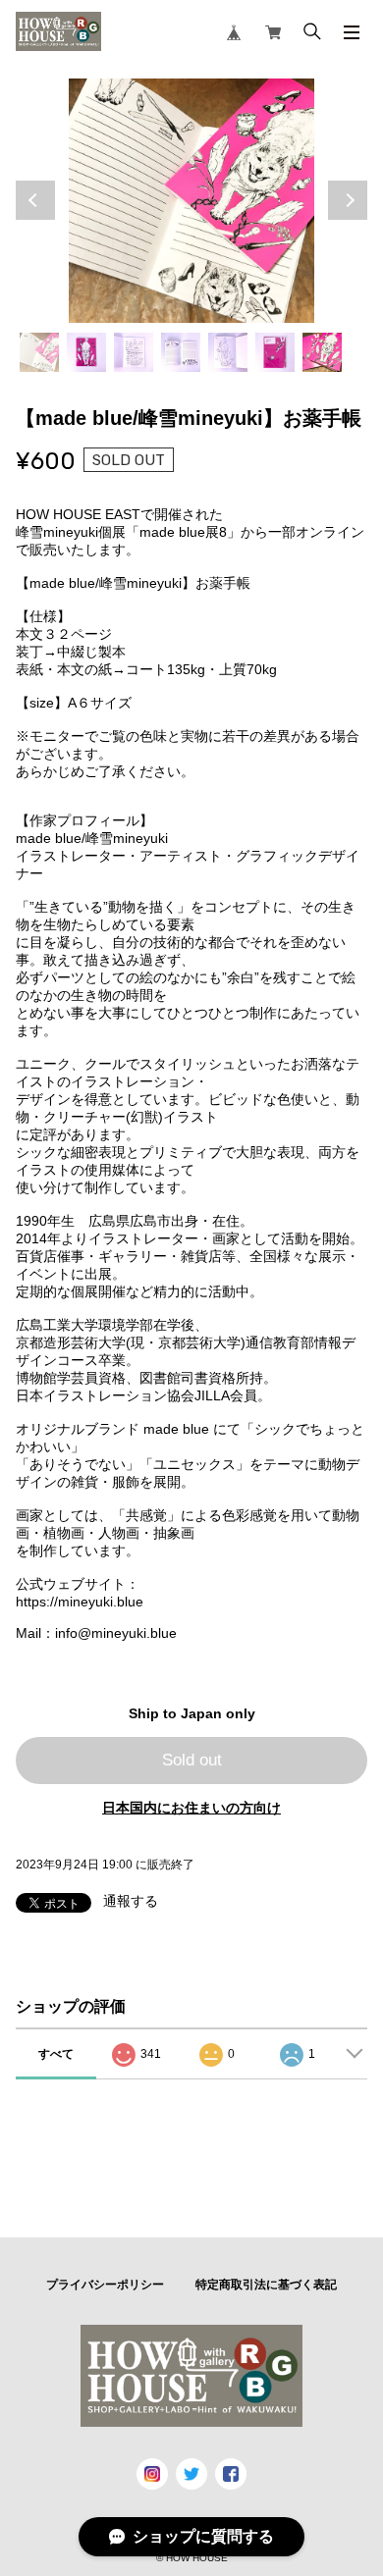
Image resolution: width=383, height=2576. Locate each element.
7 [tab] (322, 352)
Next (348, 200)
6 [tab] (275, 352)
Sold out (192, 1760)
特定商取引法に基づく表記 (266, 2285)
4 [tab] (181, 352)
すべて (56, 2054)
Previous (35, 200)
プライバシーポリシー (105, 2285)
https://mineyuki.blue (80, 1602)
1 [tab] (39, 352)
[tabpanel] (192, 201)
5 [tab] (228, 352)
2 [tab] (86, 352)
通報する (131, 1901)
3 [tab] (134, 352)
